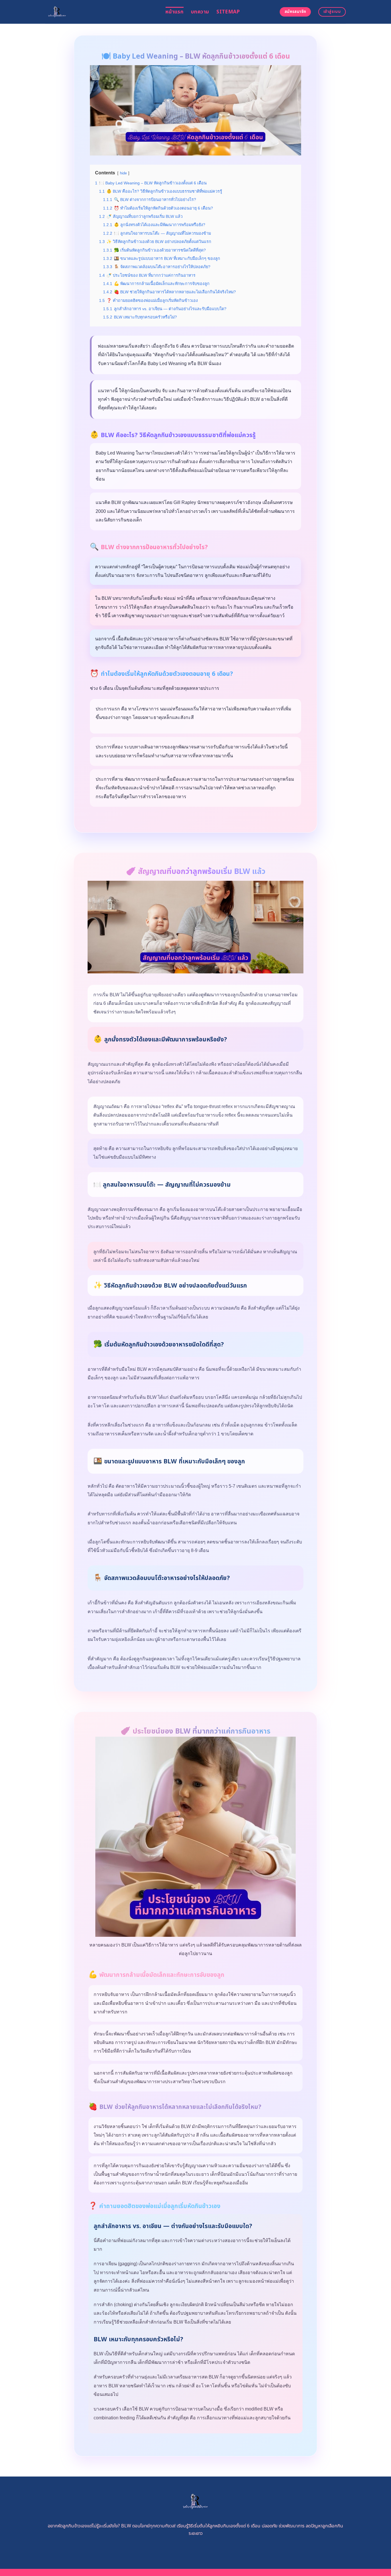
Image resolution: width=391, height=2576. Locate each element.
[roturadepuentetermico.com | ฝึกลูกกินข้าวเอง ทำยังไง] (101, 12)
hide (123, 173)
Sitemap (228, 12)
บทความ (200, 12)
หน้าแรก (174, 12)
